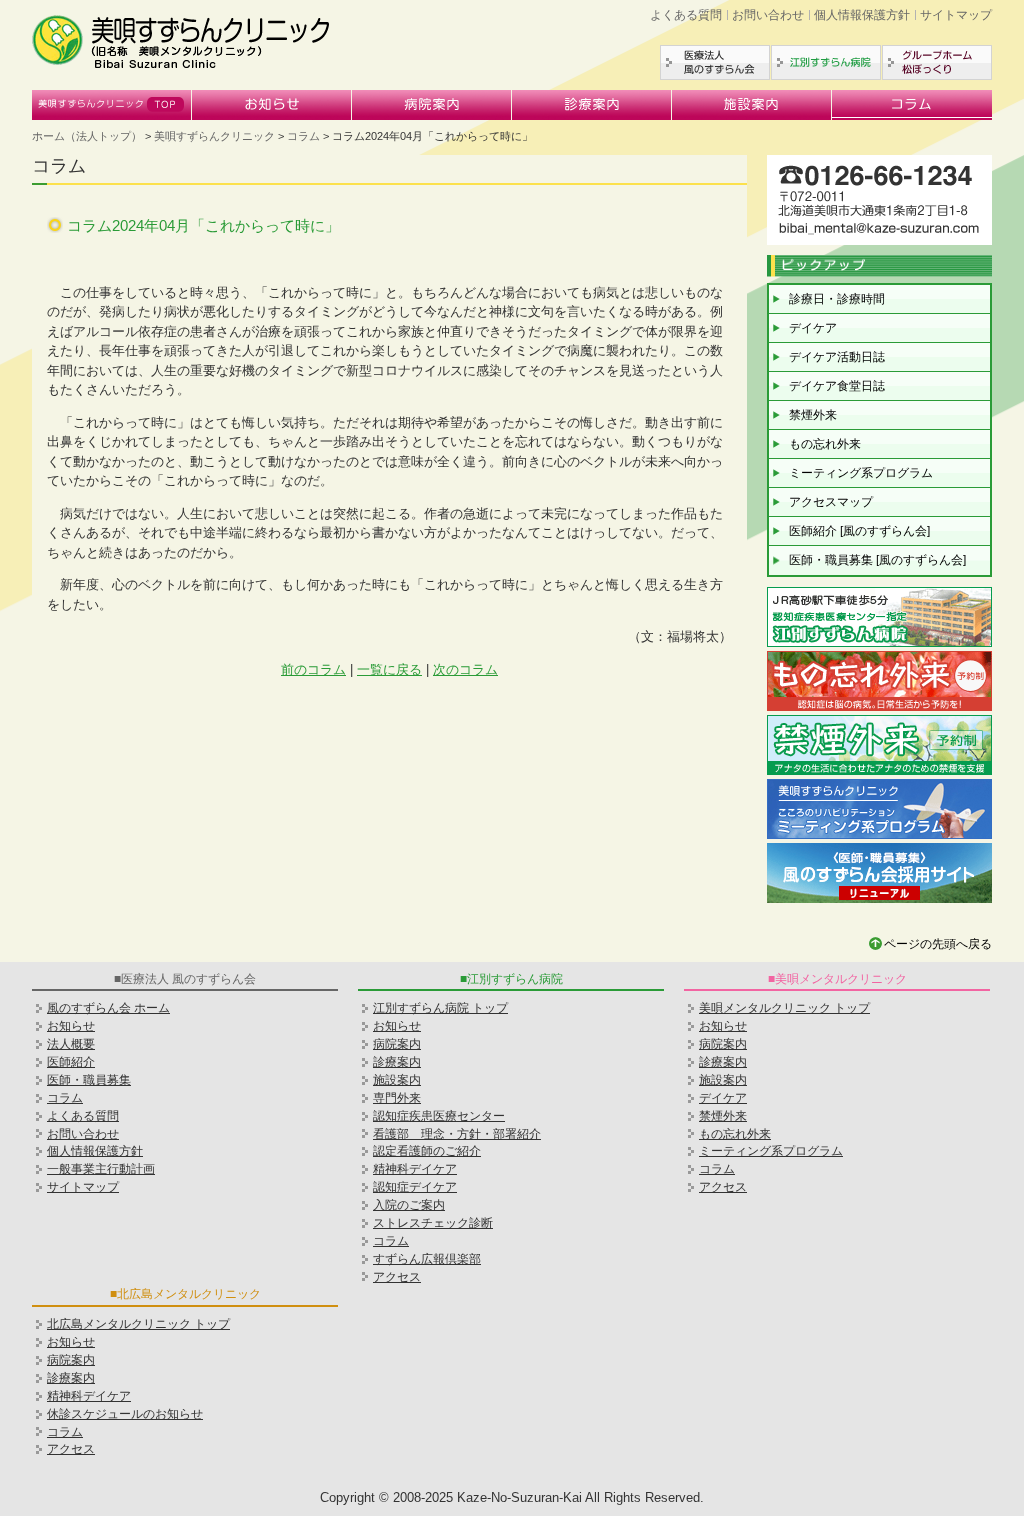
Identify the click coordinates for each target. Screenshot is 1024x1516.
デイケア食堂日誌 (837, 386)
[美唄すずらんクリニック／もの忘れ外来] (879, 708)
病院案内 (432, 105)
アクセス (397, 1277)
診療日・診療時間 (837, 299)
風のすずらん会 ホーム (108, 1008)
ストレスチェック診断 (433, 1223)
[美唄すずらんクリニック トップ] (182, 65)
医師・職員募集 (89, 1080)
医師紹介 (71, 1062)
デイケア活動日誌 (837, 357)
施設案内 (752, 105)
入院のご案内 (409, 1205)
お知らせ (272, 105)
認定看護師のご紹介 (427, 1151)
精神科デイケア (89, 1396)
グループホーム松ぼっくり (937, 62)
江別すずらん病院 (826, 62)
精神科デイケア (415, 1169)
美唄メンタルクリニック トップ (784, 1008)
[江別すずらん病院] (879, 644)
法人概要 (71, 1044)
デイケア (813, 328)
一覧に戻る (389, 669)
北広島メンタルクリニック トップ (138, 1324)
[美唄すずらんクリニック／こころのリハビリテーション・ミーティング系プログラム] (879, 836)
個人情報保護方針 (862, 15)
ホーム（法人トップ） (87, 136)
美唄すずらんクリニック (112, 105)
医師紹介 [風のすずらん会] (859, 531)
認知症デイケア (415, 1187)
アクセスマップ (831, 502)
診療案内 (592, 105)
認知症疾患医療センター (439, 1116)
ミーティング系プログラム (861, 473)
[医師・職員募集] (879, 900)
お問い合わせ (768, 15)
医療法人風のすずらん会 (715, 62)
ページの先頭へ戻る (938, 944)
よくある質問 (686, 15)
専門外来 (397, 1098)
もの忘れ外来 (825, 444)
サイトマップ (956, 15)
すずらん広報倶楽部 (427, 1259)
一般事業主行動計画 (101, 1169)
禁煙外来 (813, 415)
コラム (912, 105)
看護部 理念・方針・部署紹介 (457, 1134)
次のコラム (465, 669)
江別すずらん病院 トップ (440, 1008)
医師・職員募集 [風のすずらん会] (877, 560)
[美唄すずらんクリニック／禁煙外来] (879, 772)
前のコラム (313, 669)
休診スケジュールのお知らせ (125, 1414)
